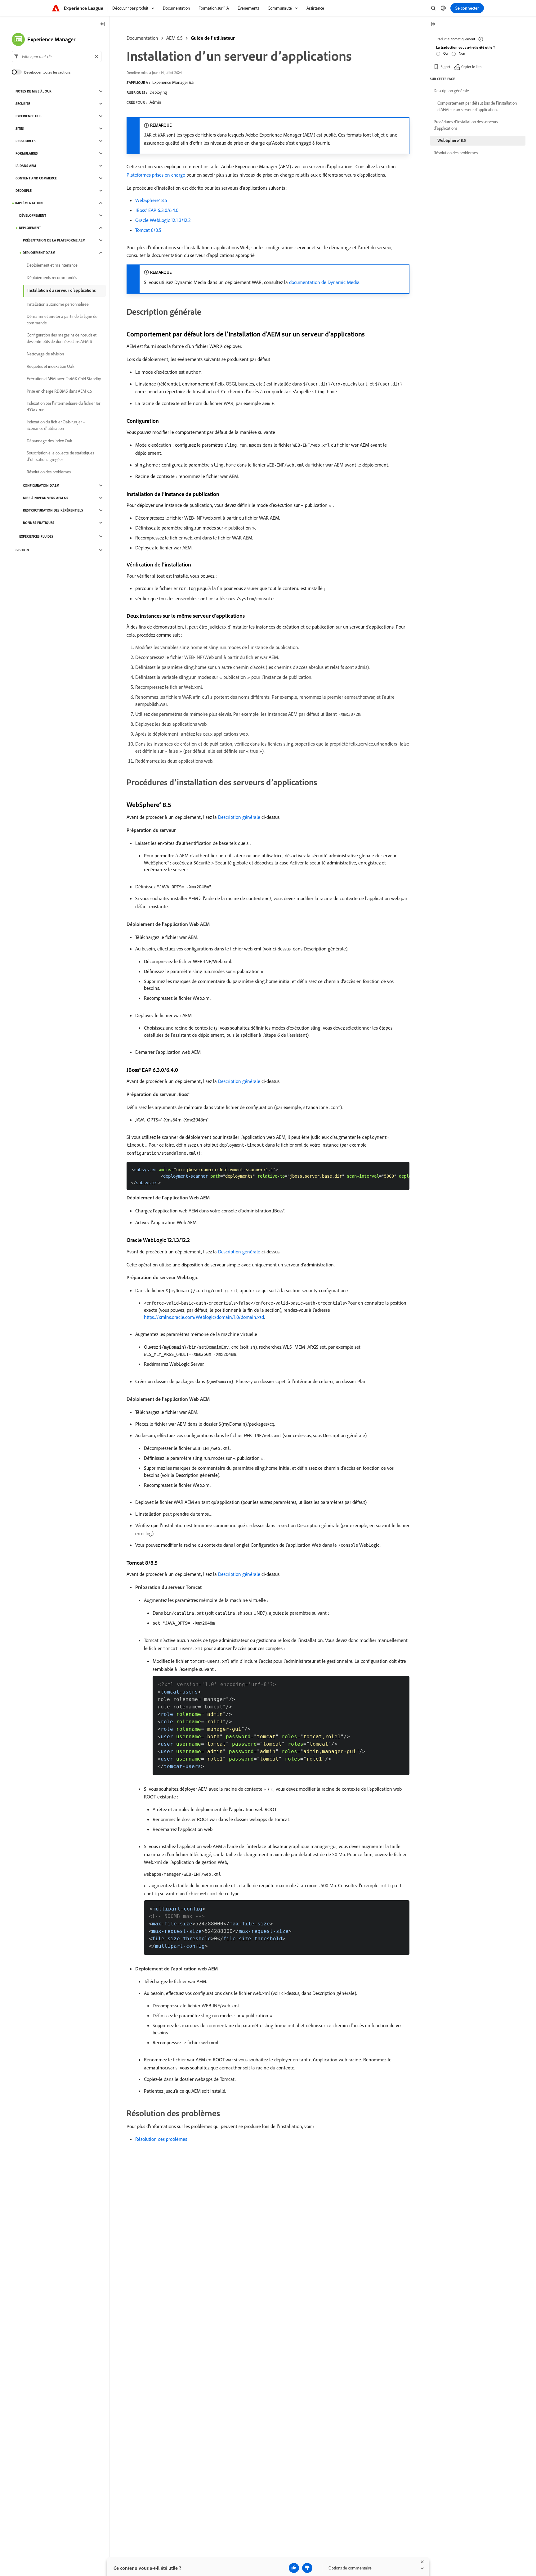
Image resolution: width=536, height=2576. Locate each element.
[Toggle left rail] (103, 24)
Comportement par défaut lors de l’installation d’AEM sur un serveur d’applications (477, 106)
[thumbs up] (294, 2568)
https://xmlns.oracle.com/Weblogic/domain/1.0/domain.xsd (204, 1317)
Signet (446, 67)
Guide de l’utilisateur (213, 38)
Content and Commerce (36, 178)
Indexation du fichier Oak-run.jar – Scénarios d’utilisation (56, 425)
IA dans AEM (26, 166)
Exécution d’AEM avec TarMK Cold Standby (64, 379)
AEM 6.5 (174, 38)
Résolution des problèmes (161, 2139)
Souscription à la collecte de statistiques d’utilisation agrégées (60, 456)
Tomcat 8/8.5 (148, 230)
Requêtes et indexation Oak (51, 366)
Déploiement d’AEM (39, 253)
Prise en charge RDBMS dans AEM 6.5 (59, 391)
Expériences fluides (36, 536)
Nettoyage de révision (45, 354)
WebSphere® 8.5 (151, 200)
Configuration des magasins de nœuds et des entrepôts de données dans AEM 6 (62, 338)
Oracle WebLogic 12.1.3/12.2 (163, 220)
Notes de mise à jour (33, 91)
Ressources (26, 141)
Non (462, 53)
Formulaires (27, 153)
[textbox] (57, 56)
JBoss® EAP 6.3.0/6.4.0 (157, 210)
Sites (20, 129)
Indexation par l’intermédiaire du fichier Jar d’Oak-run (63, 406)
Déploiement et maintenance (52, 265)
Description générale (239, 817)
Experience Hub (29, 116)
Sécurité (23, 104)
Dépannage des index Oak (49, 441)
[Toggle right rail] (433, 24)
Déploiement (30, 228)
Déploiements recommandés (52, 277)
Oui (446, 53)
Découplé (24, 191)
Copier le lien (471, 67)
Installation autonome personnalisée (58, 304)
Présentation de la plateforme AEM (54, 240)
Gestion (22, 550)
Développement (33, 215)
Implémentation (29, 203)
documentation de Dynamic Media (324, 282)
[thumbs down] (307, 2568)
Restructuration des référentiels (53, 510)
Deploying (158, 92)
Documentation (142, 38)
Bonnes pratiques (39, 523)
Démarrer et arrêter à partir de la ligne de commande (62, 320)
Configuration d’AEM (41, 485)
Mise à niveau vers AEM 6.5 (46, 498)
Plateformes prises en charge (156, 175)
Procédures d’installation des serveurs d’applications (466, 125)
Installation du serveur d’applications (62, 290)
